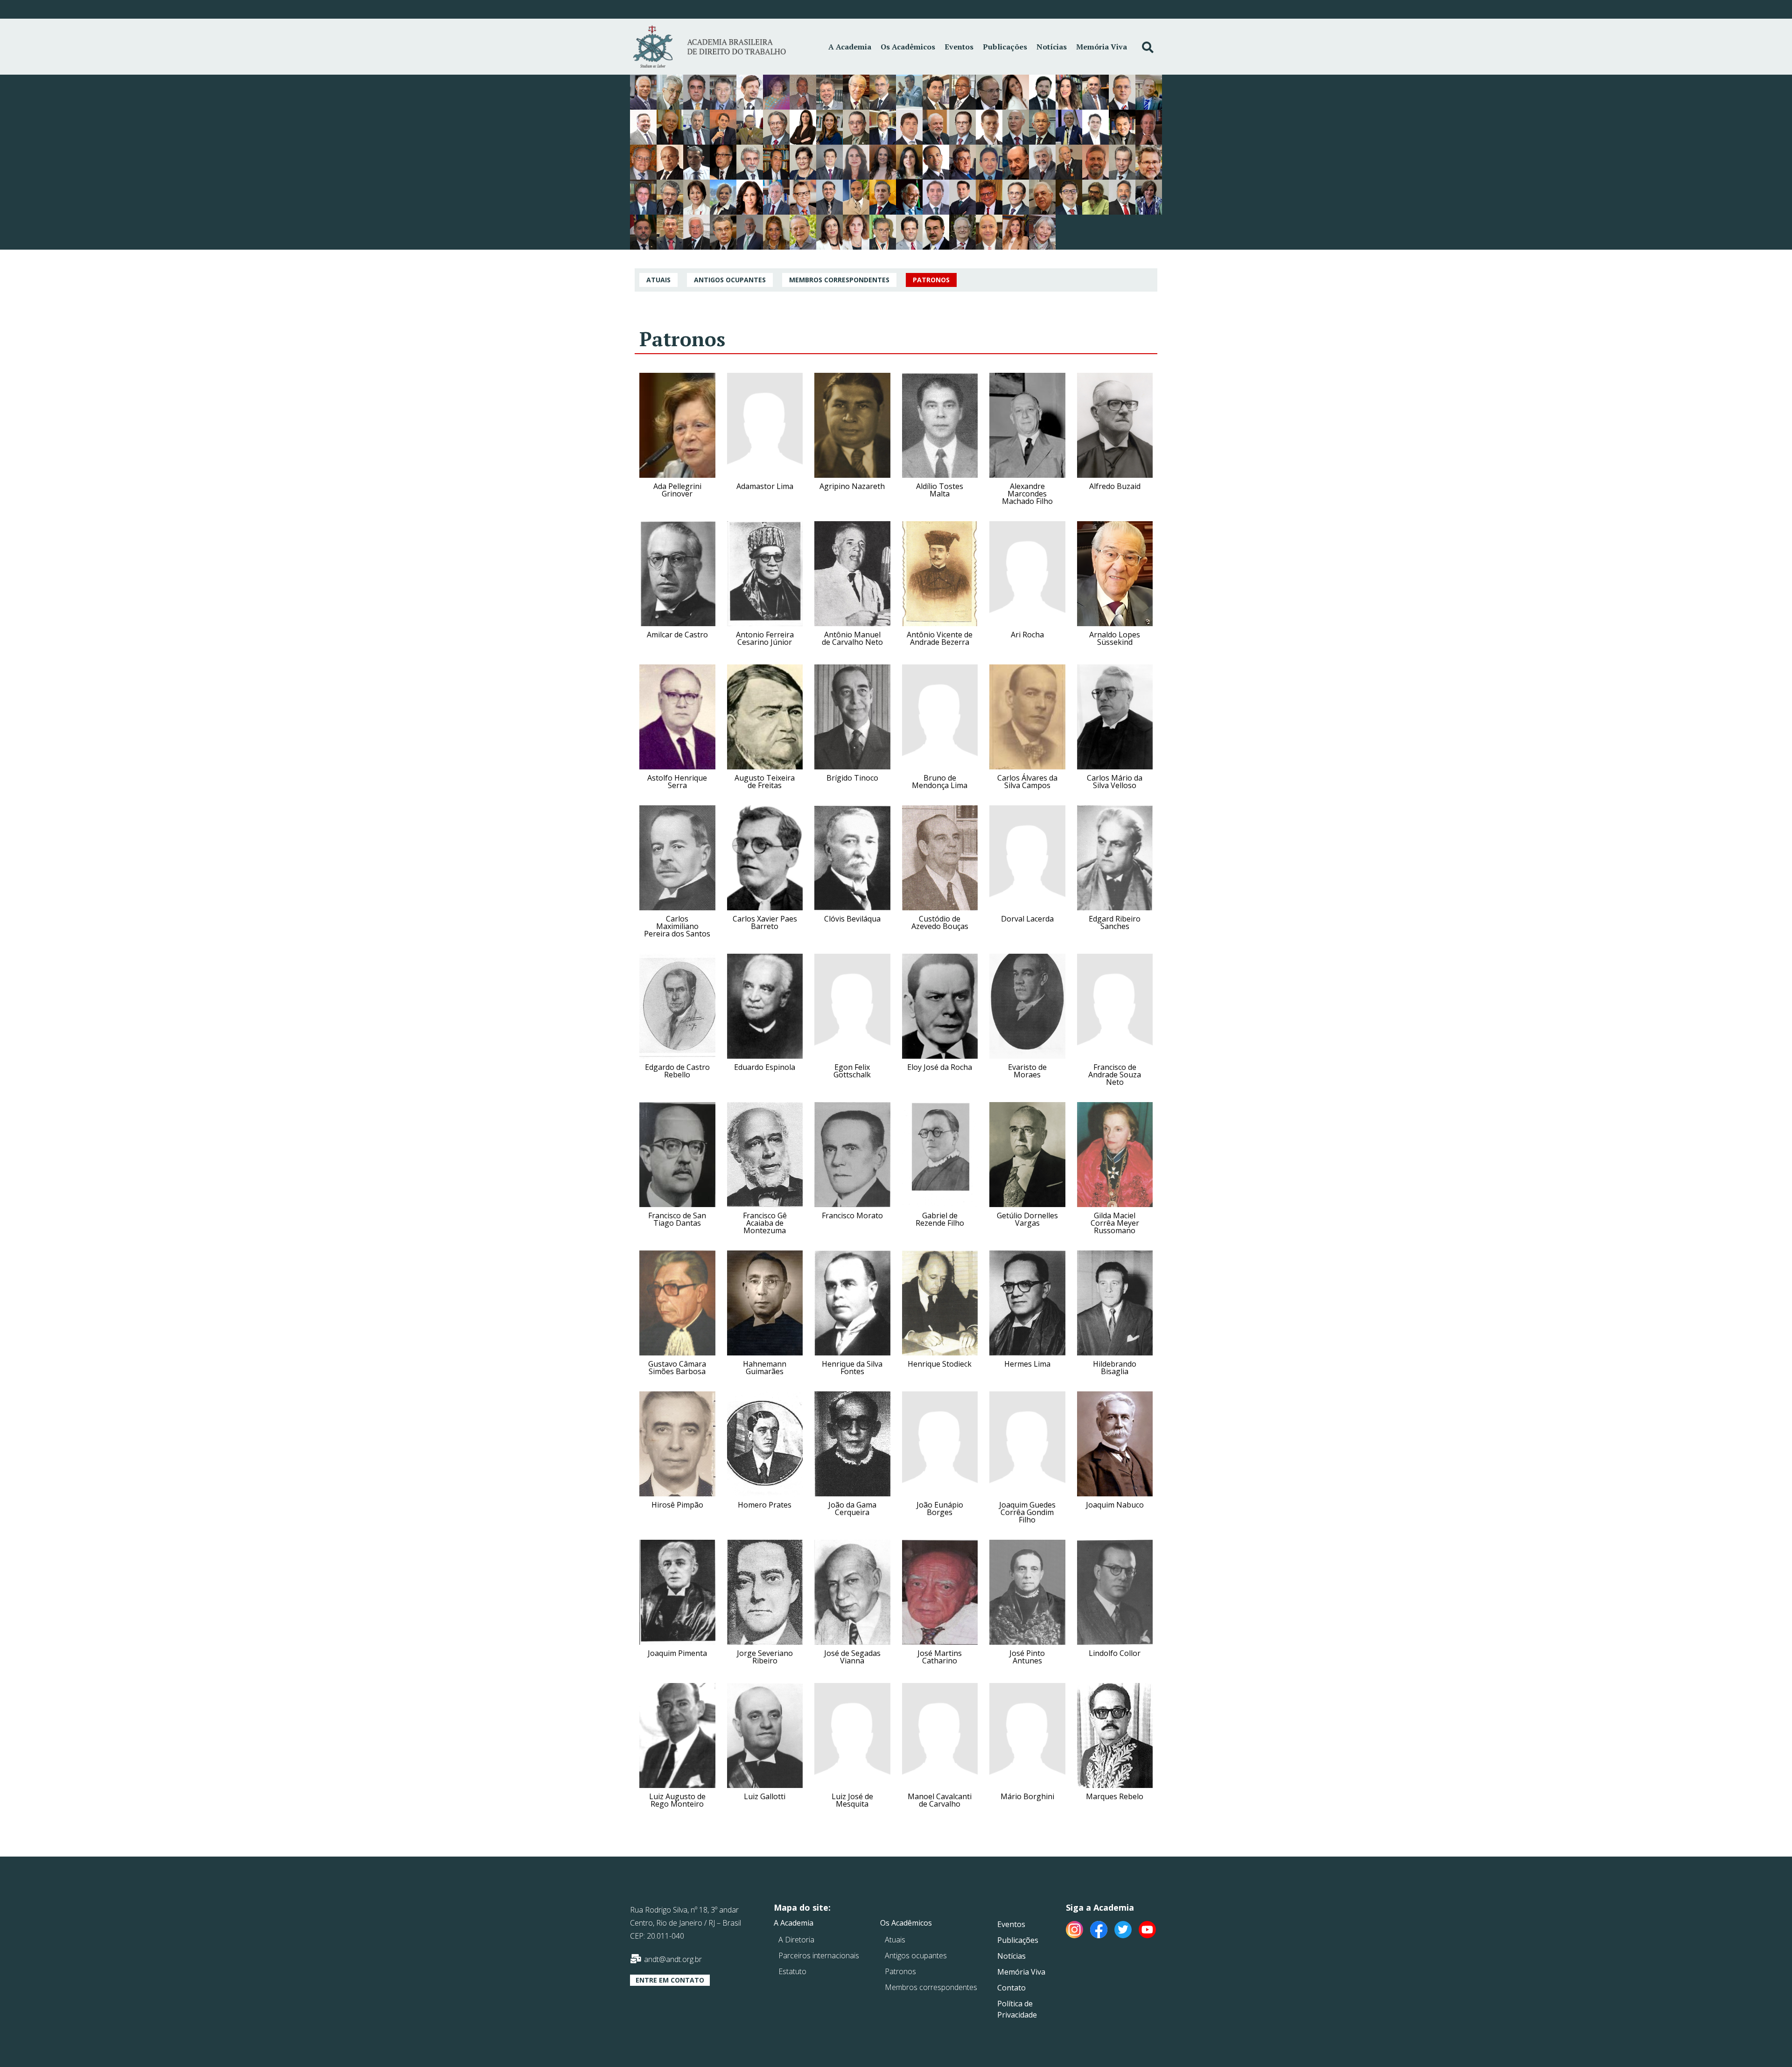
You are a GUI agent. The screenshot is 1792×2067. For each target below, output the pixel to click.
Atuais (658, 280)
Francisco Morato (852, 1215)
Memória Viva (1102, 47)
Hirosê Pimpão (677, 1505)
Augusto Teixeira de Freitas (765, 782)
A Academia (850, 47)
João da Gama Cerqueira (852, 1508)
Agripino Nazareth (852, 486)
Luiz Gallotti (765, 1796)
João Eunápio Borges (940, 1508)
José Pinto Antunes (1027, 1657)
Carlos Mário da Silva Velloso (1115, 782)
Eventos (959, 47)
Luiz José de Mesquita (852, 1800)
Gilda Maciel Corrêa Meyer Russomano (1115, 1223)
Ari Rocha (1027, 635)
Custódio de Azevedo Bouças (940, 922)
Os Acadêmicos (908, 47)
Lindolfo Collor (1115, 1653)
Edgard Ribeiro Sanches (1115, 922)
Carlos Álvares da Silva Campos (1027, 782)
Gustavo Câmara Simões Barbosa (677, 1368)
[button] (670, 1980)
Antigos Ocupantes (730, 280)
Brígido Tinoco (852, 778)
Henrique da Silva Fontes (852, 1368)
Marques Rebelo (1115, 1796)
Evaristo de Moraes (1027, 1071)
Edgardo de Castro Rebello (677, 1071)
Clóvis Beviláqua (852, 919)
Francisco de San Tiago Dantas (677, 1219)
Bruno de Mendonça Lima (940, 782)
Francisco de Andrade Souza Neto (1115, 1075)
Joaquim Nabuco (1115, 1505)
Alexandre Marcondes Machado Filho (1027, 494)
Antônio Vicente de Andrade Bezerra (940, 638)
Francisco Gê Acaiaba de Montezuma (765, 1223)
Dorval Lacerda (1027, 919)
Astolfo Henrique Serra (677, 782)
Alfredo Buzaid (1115, 486)
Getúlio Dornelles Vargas (1027, 1219)
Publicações (1005, 47)
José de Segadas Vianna (852, 1657)
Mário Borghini (1027, 1796)
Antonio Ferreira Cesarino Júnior (765, 638)
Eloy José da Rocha (940, 1067)
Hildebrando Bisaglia (1115, 1368)
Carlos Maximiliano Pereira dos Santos (677, 926)
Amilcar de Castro (677, 635)
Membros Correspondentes (839, 280)
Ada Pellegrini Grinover (677, 490)
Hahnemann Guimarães (765, 1368)
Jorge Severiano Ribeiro (765, 1657)
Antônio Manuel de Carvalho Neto (852, 638)
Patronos (931, 280)
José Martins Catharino (940, 1657)
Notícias (1052, 47)
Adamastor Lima (765, 486)
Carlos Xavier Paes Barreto (765, 922)
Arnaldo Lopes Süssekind (1115, 638)
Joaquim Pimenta (677, 1653)
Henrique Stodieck (940, 1364)
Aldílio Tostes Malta (940, 490)
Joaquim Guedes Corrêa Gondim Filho (1027, 1512)
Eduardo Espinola (765, 1067)
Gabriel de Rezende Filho (940, 1219)
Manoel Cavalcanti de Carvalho (940, 1800)
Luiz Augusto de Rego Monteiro (677, 1800)
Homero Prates (765, 1505)
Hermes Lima (1027, 1364)
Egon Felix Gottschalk (852, 1071)
